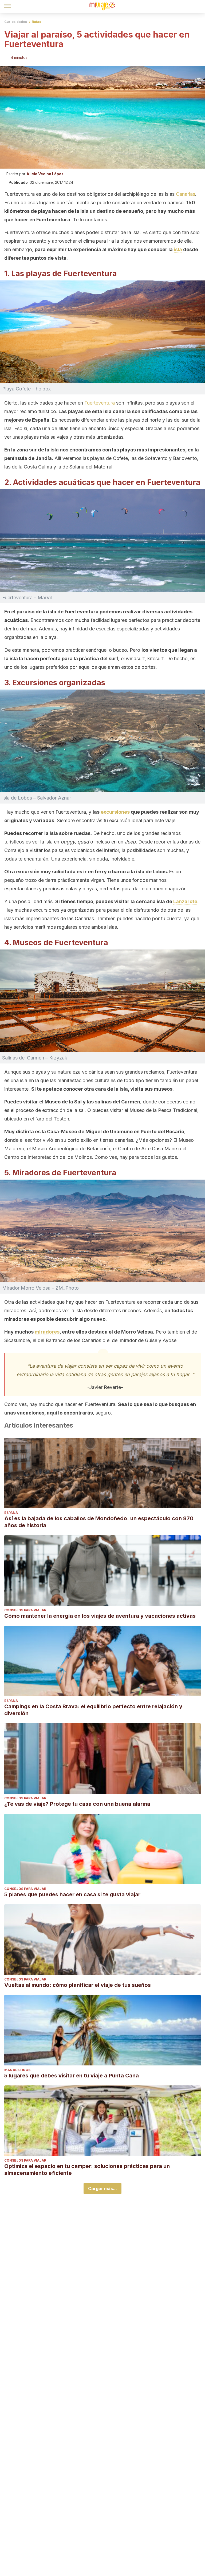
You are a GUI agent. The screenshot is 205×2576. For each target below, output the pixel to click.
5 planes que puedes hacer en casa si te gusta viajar (72, 1894)
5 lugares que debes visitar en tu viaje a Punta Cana (72, 2076)
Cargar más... (102, 2188)
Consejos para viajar (25, 1610)
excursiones (115, 812)
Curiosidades (16, 22)
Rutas (36, 22)
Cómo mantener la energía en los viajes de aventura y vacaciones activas (100, 1616)
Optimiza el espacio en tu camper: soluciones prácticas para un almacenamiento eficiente (87, 2170)
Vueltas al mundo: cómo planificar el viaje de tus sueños (78, 1985)
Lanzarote (185, 901)
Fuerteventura (100, 403)
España (11, 1513)
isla (178, 249)
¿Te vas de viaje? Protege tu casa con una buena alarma (77, 1804)
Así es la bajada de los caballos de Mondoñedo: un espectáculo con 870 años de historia (99, 1522)
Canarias (186, 194)
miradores (47, 1332)
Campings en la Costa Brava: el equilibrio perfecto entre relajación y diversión (93, 1710)
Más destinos (17, 2070)
